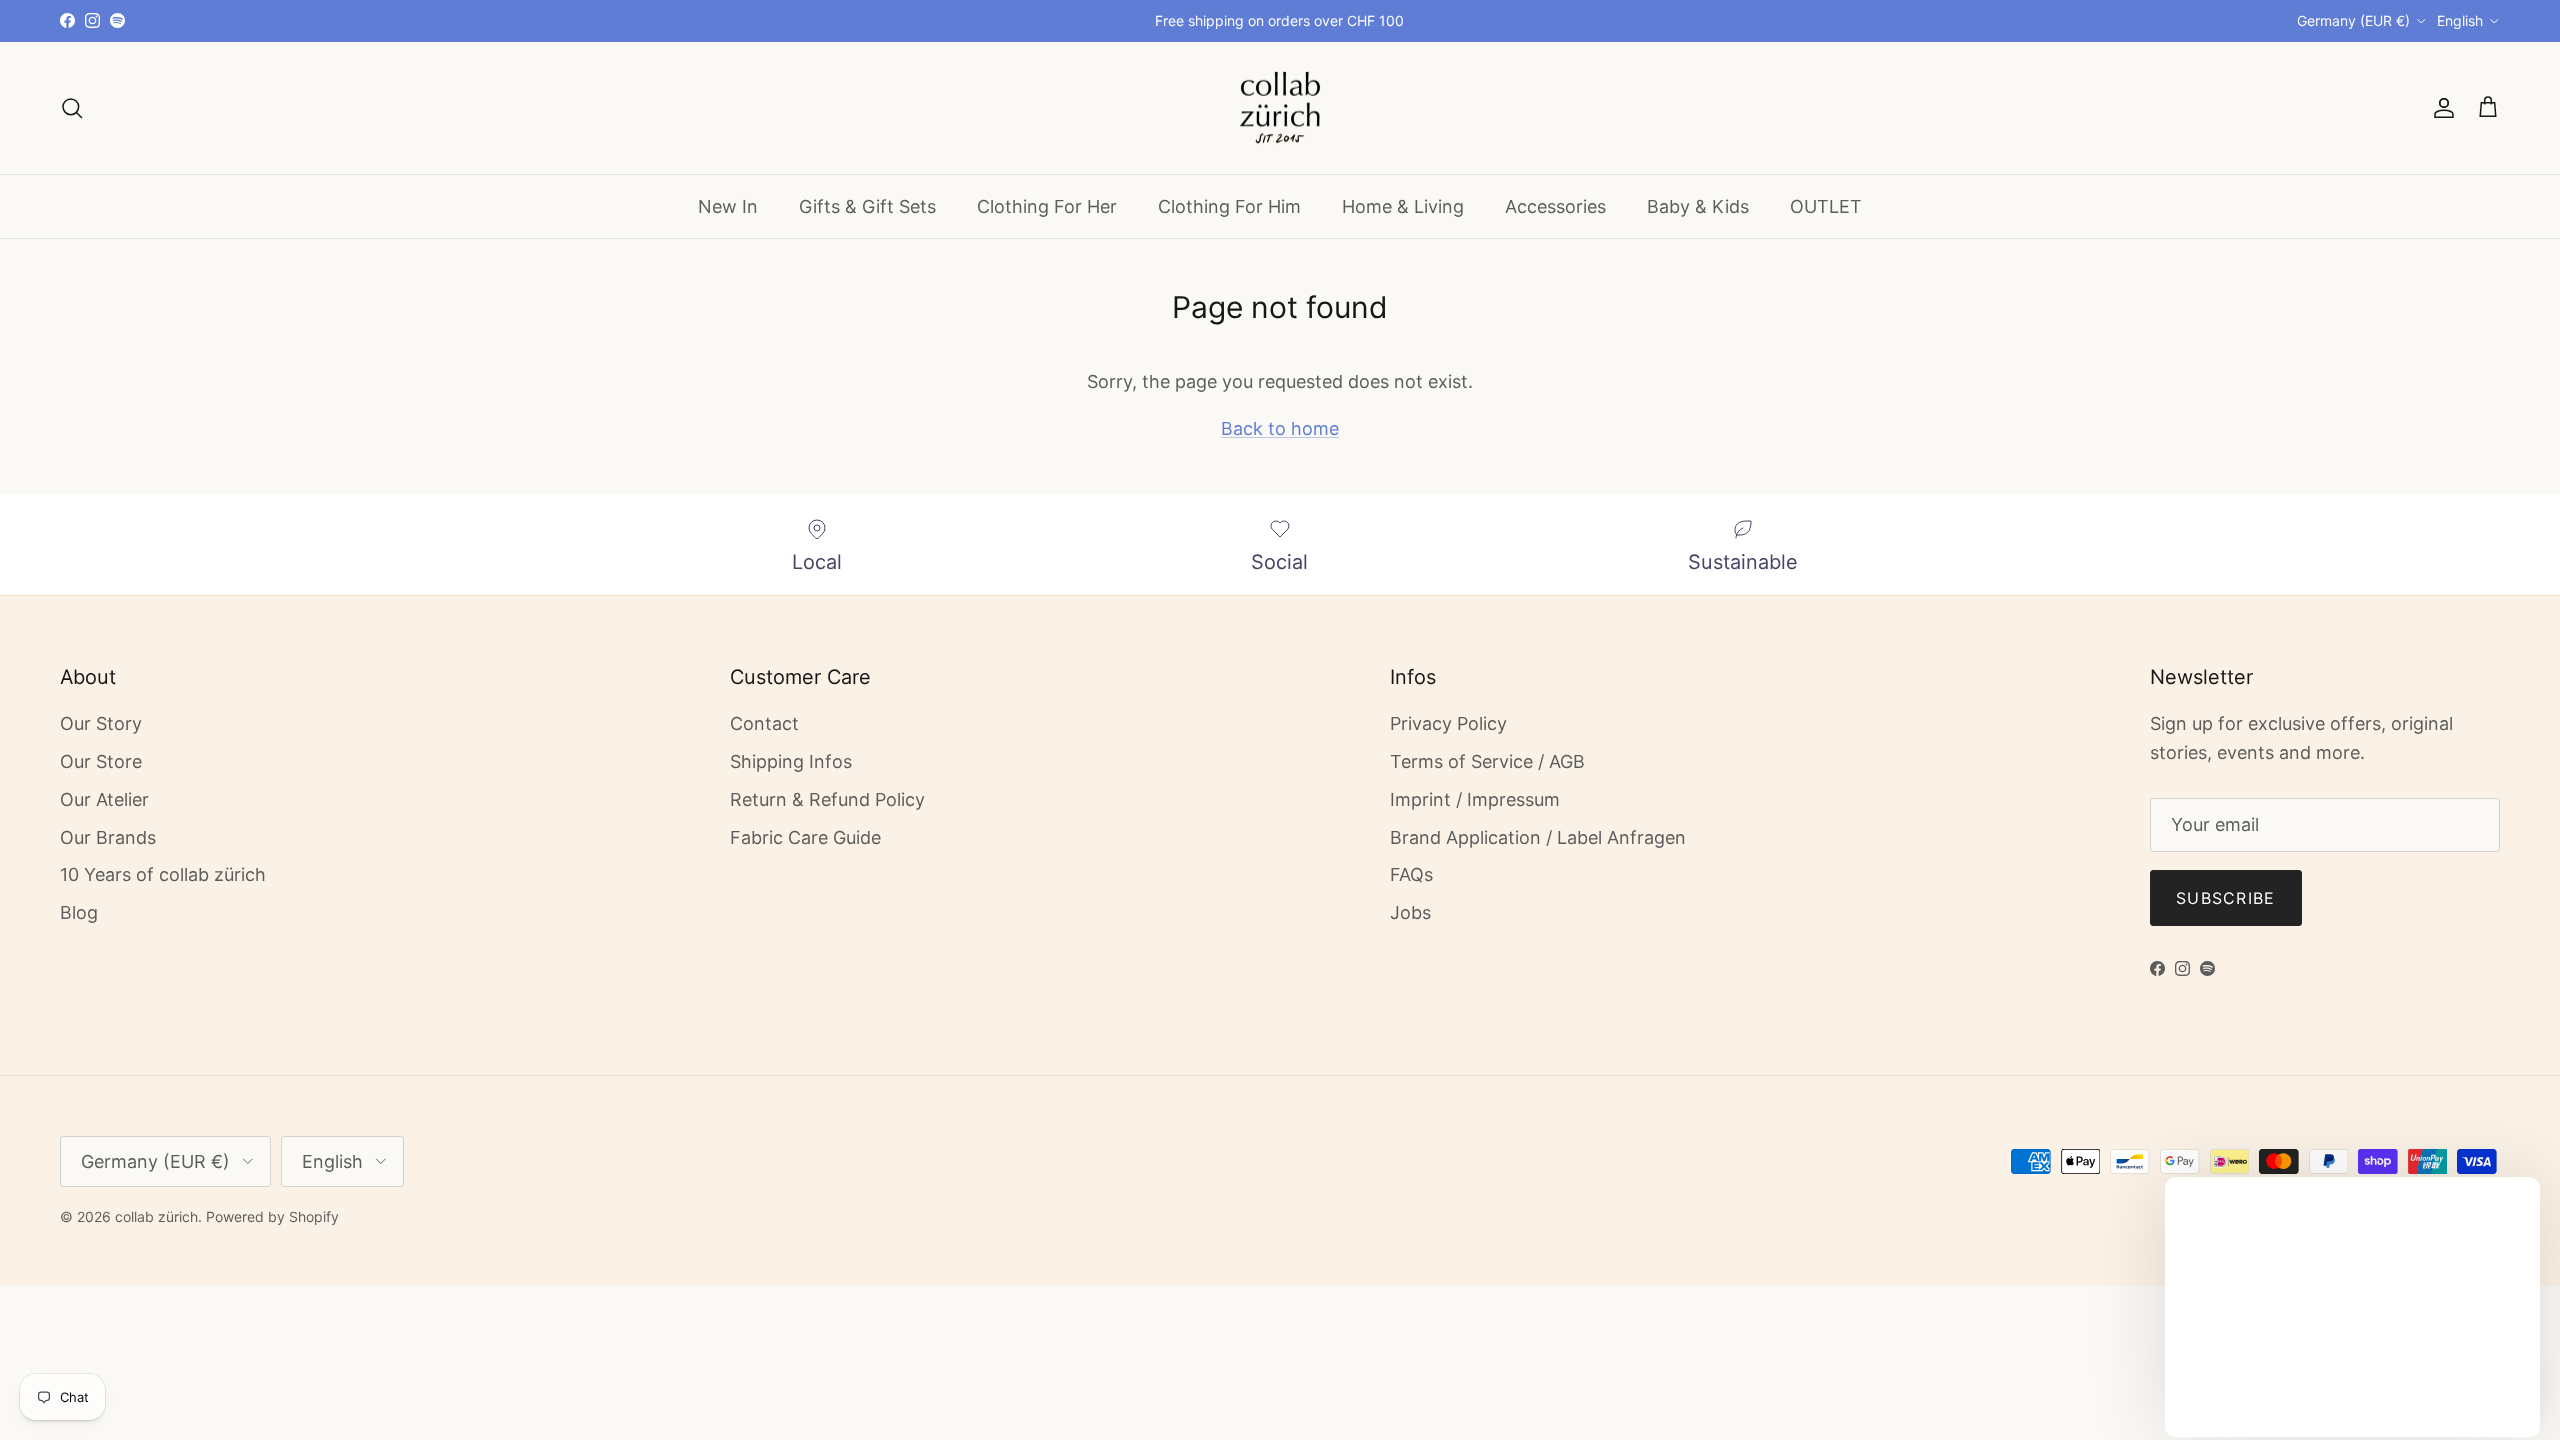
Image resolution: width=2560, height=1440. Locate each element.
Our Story (101, 723)
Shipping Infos (791, 761)
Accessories (1555, 206)
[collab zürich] (1280, 108)
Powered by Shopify (272, 1216)
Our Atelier (104, 799)
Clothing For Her (1047, 206)
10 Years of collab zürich (163, 874)
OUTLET (1826, 206)
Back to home (1280, 428)
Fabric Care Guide (805, 837)
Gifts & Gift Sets (867, 206)
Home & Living (1403, 206)
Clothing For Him (1229, 206)
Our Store (101, 761)
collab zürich (156, 1216)
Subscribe (2226, 898)
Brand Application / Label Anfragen (1538, 837)
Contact (764, 723)
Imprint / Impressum (1475, 799)
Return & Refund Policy (827, 799)
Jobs (1410, 912)
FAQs (1411, 874)
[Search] (72, 108)
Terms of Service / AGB (1487, 761)
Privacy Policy (1448, 723)
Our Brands (108, 837)
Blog (79, 912)
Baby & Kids (1698, 206)
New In (728, 206)
